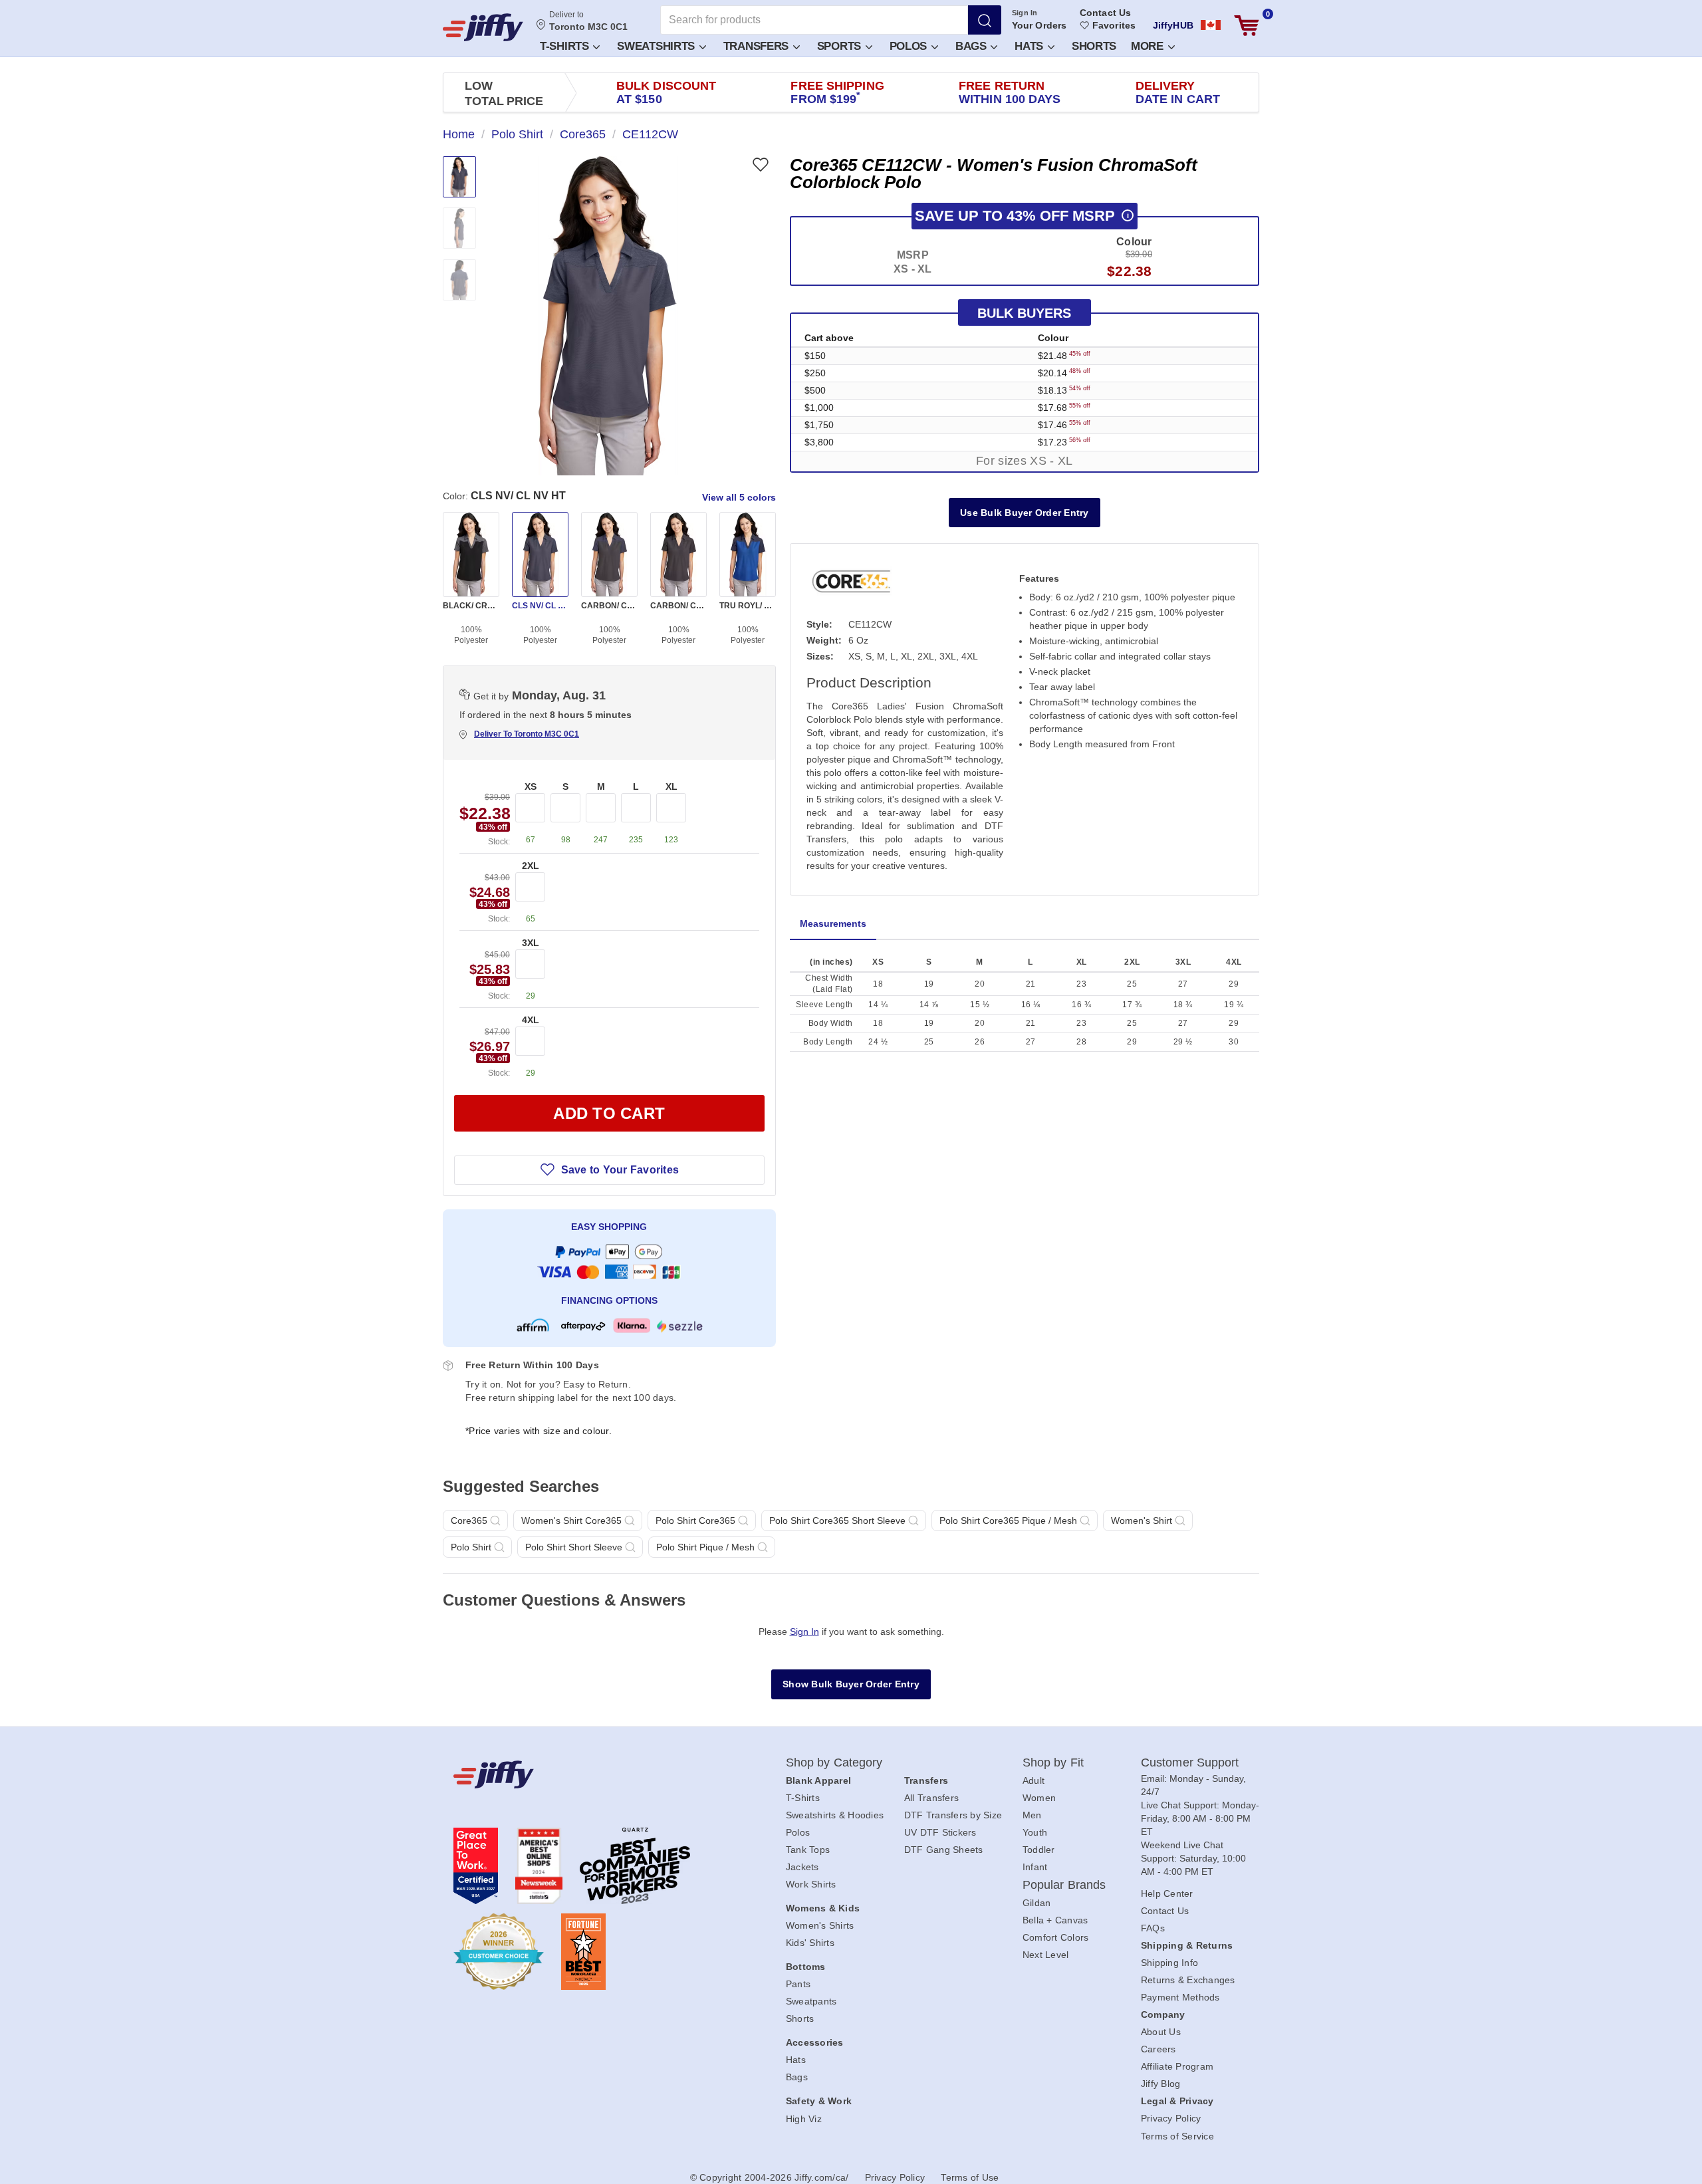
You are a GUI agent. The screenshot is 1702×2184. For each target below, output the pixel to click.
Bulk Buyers (1024, 313)
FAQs (1153, 1928)
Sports (841, 46)
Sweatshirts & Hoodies (835, 1815)
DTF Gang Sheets (944, 1850)
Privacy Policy (1171, 2118)
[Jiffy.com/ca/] (590, 1774)
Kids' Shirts (810, 1943)
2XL (531, 866)
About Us (1161, 2032)
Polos (910, 46)
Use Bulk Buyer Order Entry (1025, 513)
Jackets (802, 1867)
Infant (1035, 1867)
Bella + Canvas (1055, 1920)
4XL (531, 1020)
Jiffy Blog (1161, 2084)
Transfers (758, 46)
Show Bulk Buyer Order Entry (851, 1684)
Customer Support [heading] (1190, 1762)
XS (531, 787)
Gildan (1037, 1903)
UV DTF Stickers (940, 1832)
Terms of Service (1177, 2136)
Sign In (1025, 13)
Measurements (833, 923)
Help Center (1167, 1893)
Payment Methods (1180, 1997)
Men (1032, 1815)
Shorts (1094, 46)
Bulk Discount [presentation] (666, 92)
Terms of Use (970, 2177)
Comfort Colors (1056, 1937)
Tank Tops (808, 1850)
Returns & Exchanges (1188, 1980)
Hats (1031, 46)
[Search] (985, 20)
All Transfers (931, 1798)
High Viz (804, 2119)
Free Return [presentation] (1010, 92)
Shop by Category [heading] (834, 1762)
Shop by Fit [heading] (1053, 1762)
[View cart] (1247, 26)
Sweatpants (811, 2001)
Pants (798, 1984)
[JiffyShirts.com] (483, 27)
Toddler (1039, 1850)
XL (671, 787)
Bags (973, 46)
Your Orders (1039, 25)
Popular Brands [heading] (1064, 1885)
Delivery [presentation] (1178, 92)
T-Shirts (566, 46)
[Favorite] (760, 165)
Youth (1035, 1832)
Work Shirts (811, 1884)
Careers (1158, 2049)
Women (1039, 1798)
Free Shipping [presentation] (837, 92)
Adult (1033, 1780)
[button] (569, 46)
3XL (531, 943)
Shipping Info (1169, 1963)
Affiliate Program (1177, 2066)
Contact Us (1105, 13)
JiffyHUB (1173, 25)
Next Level (1046, 1955)
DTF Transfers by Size (953, 1815)
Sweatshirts (657, 46)
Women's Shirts (820, 1925)
